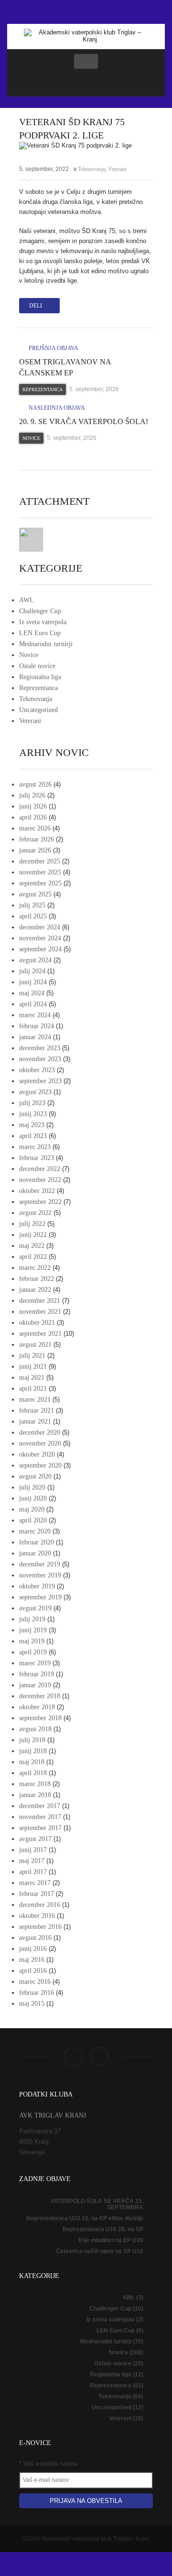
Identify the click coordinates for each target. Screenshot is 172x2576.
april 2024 (33, 1004)
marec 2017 (35, 1883)
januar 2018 (35, 1795)
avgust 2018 (35, 1729)
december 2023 (40, 1048)
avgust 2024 (35, 960)
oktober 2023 (37, 1070)
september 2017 (40, 1828)
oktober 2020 (37, 1454)
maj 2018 (32, 1762)
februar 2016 (37, 1993)
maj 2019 (32, 1641)
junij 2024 (33, 982)
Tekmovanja (91, 169)
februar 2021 (37, 1410)
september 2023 (40, 1081)
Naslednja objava (56, 408)
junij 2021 (33, 1367)
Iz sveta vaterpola (43, 622)
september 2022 (40, 1202)
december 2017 (40, 1806)
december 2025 (40, 861)
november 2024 (40, 938)
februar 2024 (37, 1026)
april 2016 (33, 1971)
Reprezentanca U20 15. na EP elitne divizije (85, 2218)
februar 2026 (37, 839)
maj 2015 (32, 2004)
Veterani (117, 169)
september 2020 (40, 1465)
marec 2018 (35, 1784)
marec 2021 (35, 1400)
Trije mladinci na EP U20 (111, 2240)
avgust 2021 (35, 1345)
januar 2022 (35, 1290)
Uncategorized (38, 710)
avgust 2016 (35, 1938)
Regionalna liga (40, 677)
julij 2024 (32, 971)
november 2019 (40, 1575)
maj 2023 (32, 1125)
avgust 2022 (35, 1213)
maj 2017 (32, 1861)
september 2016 (40, 1927)
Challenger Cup (40, 611)
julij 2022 (32, 1224)
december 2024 (40, 927)
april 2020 (33, 1520)
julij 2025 (32, 905)
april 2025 (33, 916)
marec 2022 (35, 1268)
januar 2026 (35, 850)
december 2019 (40, 1564)
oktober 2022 (37, 1191)
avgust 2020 (35, 1476)
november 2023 (40, 1059)
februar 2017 (37, 1894)
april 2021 (33, 1389)
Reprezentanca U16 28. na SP (103, 2229)
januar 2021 (35, 1421)
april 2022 (33, 1257)
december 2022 (40, 1169)
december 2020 (40, 1432)
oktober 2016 (37, 1916)
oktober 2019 (37, 1586)
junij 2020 (33, 1498)
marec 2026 (35, 828)
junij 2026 (33, 806)
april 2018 (33, 1773)
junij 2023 (33, 1114)
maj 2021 (32, 1378)
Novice (31, 438)
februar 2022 (37, 1279)
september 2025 (40, 883)
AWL (27, 600)
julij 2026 (32, 795)
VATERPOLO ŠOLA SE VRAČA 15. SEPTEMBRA (97, 2204)
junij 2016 (33, 1949)
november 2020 (40, 1443)
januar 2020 (35, 1553)
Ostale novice (37, 666)
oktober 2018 (37, 1707)
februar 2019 (37, 1674)
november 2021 (40, 1312)
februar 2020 (37, 1542)
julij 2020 (32, 1487)
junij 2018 (33, 1751)
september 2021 (40, 1334)
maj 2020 (32, 1509)
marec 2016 (35, 1982)
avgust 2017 (35, 1839)
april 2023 (33, 1136)
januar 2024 (35, 1037)
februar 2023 (37, 1158)
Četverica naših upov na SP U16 (100, 2251)
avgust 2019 (35, 1608)
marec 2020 (35, 1531)
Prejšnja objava (53, 348)
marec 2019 (35, 1663)
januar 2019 (35, 1685)
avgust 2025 (35, 894)
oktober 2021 (37, 1323)
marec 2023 (35, 1147)
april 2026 (33, 817)
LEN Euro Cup (40, 633)
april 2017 (33, 1872)
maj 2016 (32, 1960)
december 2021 (40, 1301)
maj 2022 (32, 1246)
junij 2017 (33, 1850)
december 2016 (40, 1905)
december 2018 (40, 1696)
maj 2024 (32, 993)
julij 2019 (32, 1619)
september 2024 (40, 949)
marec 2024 (35, 1015)
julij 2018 (32, 1740)
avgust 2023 (35, 1092)
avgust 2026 (35, 784)
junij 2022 (33, 1235)
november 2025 (40, 872)
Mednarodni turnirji (46, 644)
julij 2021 (32, 1356)
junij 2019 (33, 1630)
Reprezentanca (43, 389)
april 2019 (33, 1652)
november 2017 (40, 1817)
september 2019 (40, 1597)
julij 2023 (32, 1103)
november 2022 (40, 1180)
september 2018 (40, 1718)
